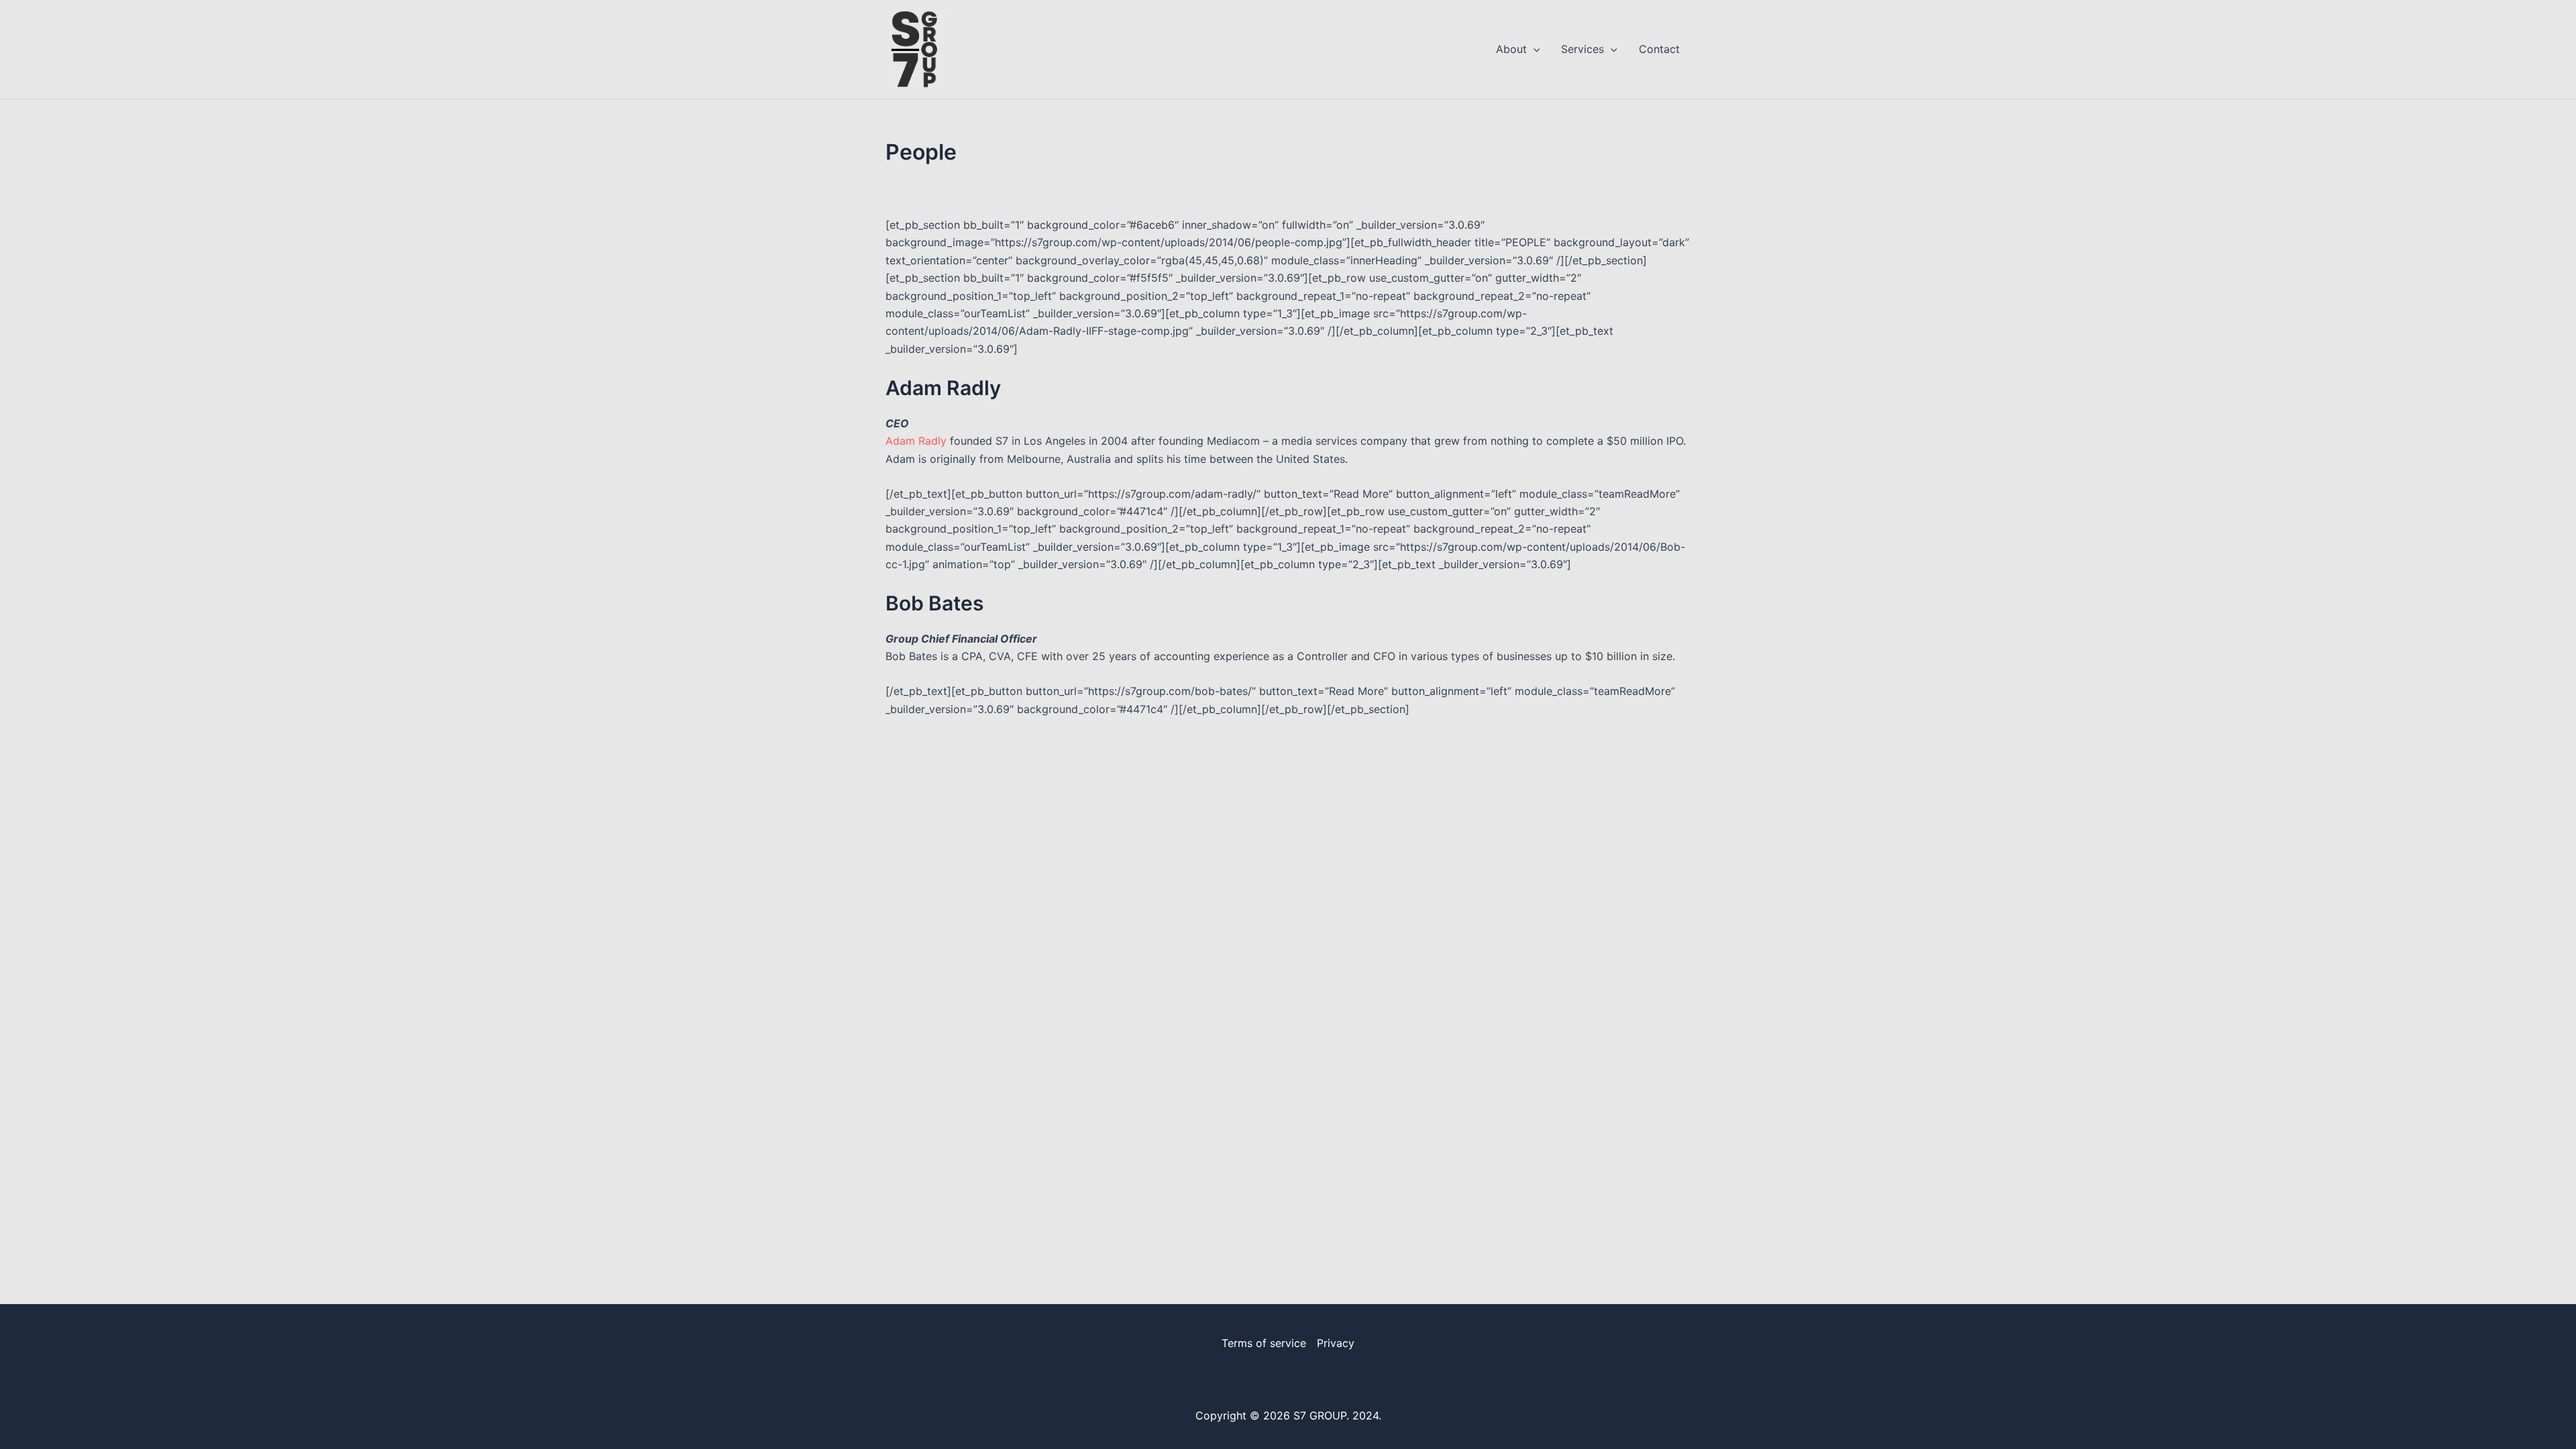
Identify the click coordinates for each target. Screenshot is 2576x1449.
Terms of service (1264, 1343)
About (1511, 49)
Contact (1659, 49)
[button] (1534, 49)
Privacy (1336, 1343)
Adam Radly (916, 441)
